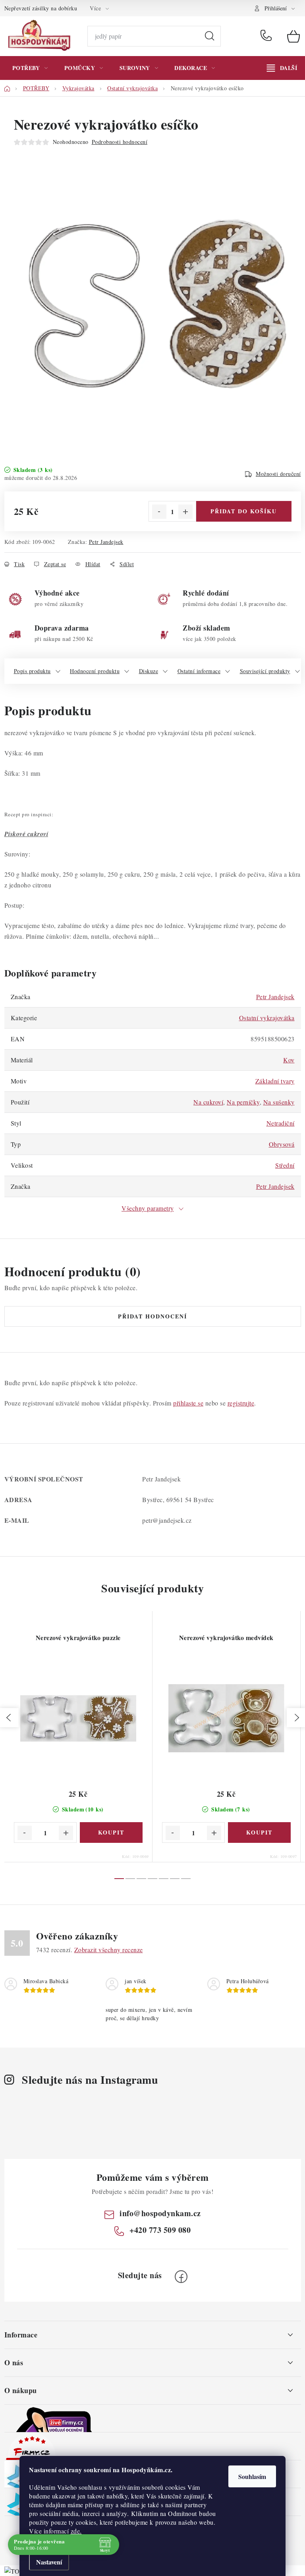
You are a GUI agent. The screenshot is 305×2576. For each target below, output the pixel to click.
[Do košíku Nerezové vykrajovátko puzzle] (111, 1833)
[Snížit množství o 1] (159, 512)
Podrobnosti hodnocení (120, 142)
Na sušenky (279, 1102)
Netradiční (281, 1123)
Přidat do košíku (244, 511)
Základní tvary (275, 1081)
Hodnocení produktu (95, 671)
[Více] (282, 68)
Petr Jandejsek (106, 542)
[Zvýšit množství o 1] (185, 512)
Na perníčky (243, 1102)
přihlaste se (188, 1403)
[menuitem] (30, 68)
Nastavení (49, 2562)
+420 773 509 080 (268, 36)
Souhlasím (252, 2476)
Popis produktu (32, 671)
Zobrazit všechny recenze (109, 1950)
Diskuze (149, 671)
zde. (76, 2531)
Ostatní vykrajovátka (267, 1018)
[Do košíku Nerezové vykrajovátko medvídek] (259, 1833)
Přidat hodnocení (152, 1316)
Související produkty (265, 671)
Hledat (210, 36)
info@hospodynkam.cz (160, 2213)
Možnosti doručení (278, 474)
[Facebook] (181, 2277)
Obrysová (282, 1144)
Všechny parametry (148, 1208)
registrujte (241, 1403)
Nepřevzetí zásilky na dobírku (41, 8)
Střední (285, 1165)
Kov (289, 1060)
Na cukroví (208, 1102)
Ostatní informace (199, 671)
